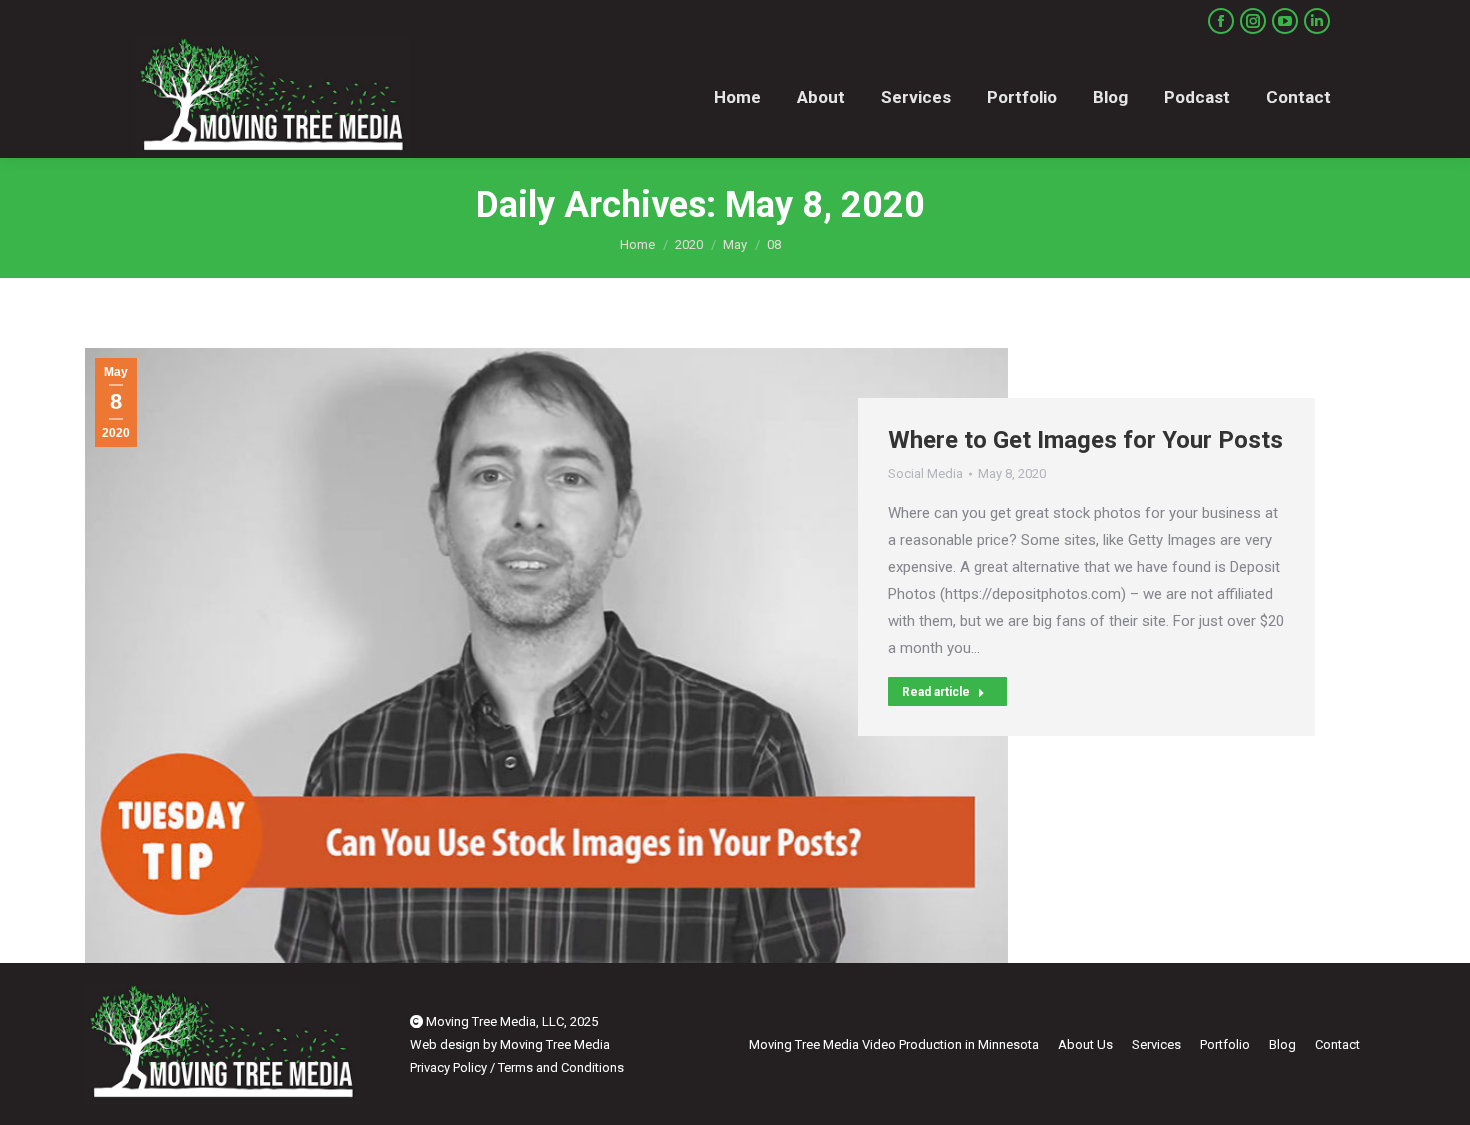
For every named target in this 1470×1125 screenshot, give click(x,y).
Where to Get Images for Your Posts (1085, 440)
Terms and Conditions (561, 1067)
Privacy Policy (448, 1067)
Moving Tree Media (555, 1044)
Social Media (925, 473)
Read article (936, 692)
